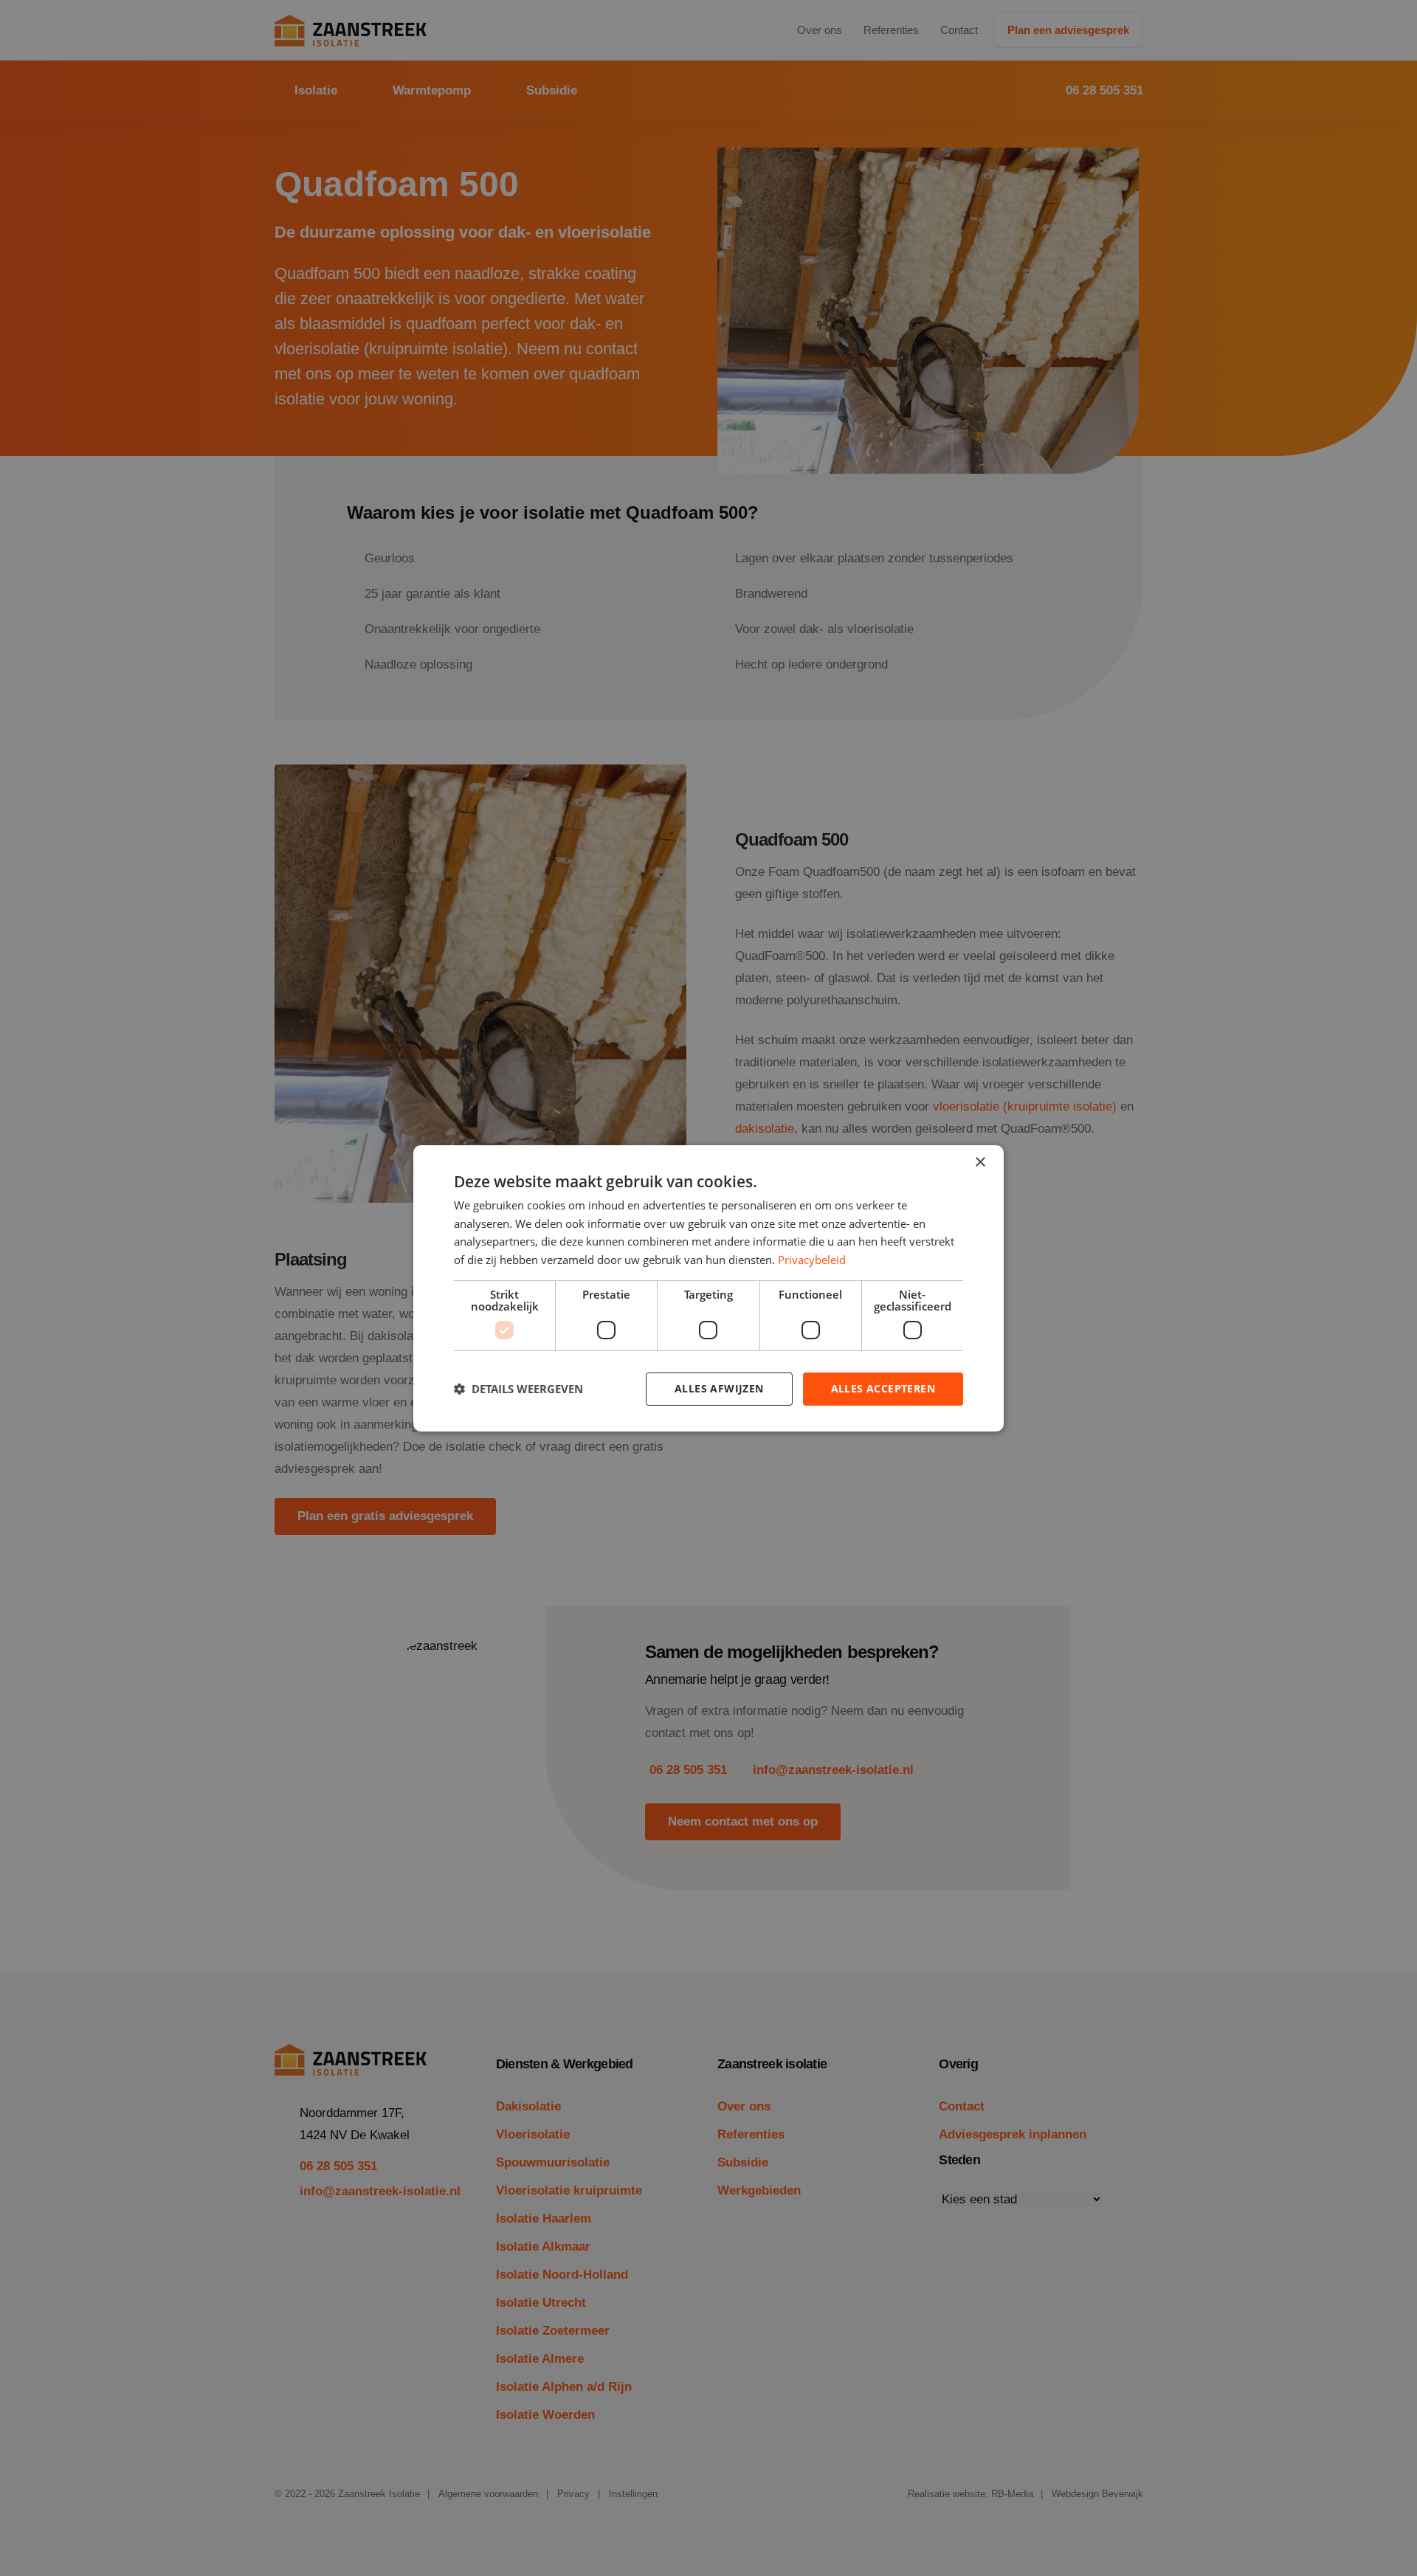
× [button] (980, 1162)
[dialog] (708, 1288)
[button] (518, 1389)
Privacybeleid (812, 1260)
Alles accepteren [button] (883, 1388)
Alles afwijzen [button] (719, 1388)
